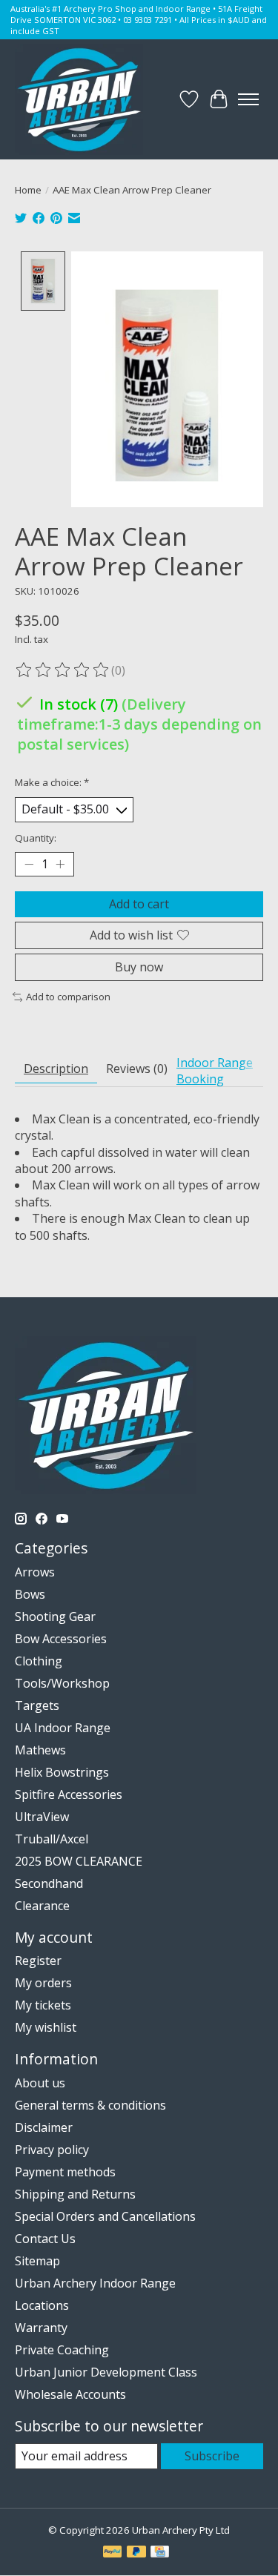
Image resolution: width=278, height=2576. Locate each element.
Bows (30, 1594)
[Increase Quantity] (60, 864)
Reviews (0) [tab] (137, 1069)
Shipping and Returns (75, 2194)
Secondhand (49, 1883)
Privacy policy (52, 2150)
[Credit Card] (160, 2553)
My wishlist (46, 2027)
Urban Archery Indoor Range (95, 2283)
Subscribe (212, 2456)
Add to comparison (68, 997)
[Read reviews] (63, 670)
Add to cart (139, 904)
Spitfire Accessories (69, 1794)
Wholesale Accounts (70, 2394)
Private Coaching (62, 2350)
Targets (37, 1705)
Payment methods (65, 2172)
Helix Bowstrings (62, 1772)
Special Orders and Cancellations (105, 2216)
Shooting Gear (55, 1616)
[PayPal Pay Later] (136, 2553)
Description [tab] (56, 1069)
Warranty (41, 2328)
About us (40, 2083)
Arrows (35, 1572)
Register (38, 1961)
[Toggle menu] (248, 99)
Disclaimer (44, 2127)
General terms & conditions (90, 2105)
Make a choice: (52, 782)
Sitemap (37, 2261)
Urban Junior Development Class (106, 2372)
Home (28, 190)
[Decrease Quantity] (29, 864)
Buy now (139, 967)
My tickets (43, 2005)
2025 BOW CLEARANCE (79, 1861)
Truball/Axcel (52, 1839)
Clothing (39, 1661)
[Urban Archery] (79, 99)
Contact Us (45, 2239)
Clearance (42, 1906)
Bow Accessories (61, 1639)
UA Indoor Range (63, 1728)
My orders (43, 1983)
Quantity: (36, 838)
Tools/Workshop (62, 1683)
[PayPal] (113, 2553)
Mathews (40, 1750)
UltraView (42, 1817)
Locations (42, 2305)
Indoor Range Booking (215, 1071)
